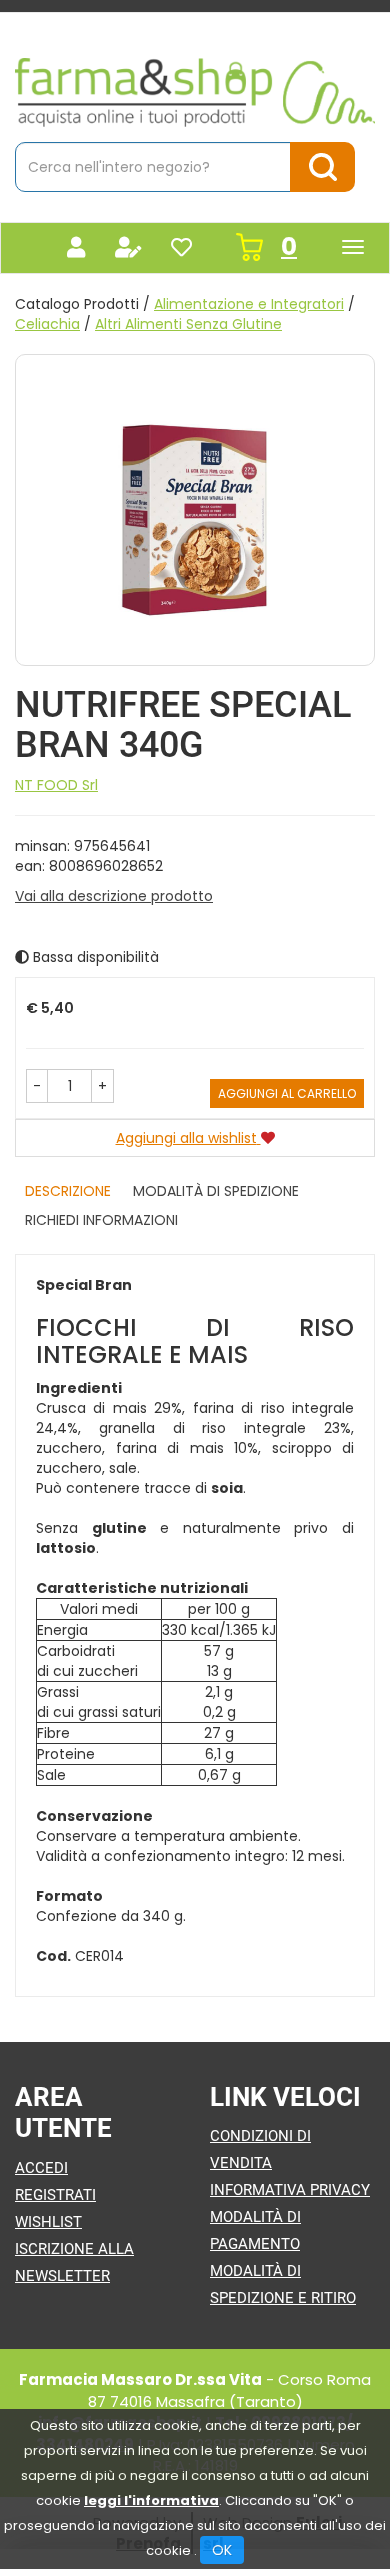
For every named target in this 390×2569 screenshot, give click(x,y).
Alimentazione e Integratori (249, 304)
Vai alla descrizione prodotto (114, 896)
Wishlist (48, 2222)
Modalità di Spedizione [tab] (216, 1191)
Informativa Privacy (290, 2190)
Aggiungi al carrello (287, 1093)
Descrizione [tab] (68, 1191)
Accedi (41, 2168)
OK (222, 2550)
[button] (37, 1086)
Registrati (55, 2195)
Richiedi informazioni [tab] (101, 1220)
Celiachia (47, 324)
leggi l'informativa (151, 2500)
